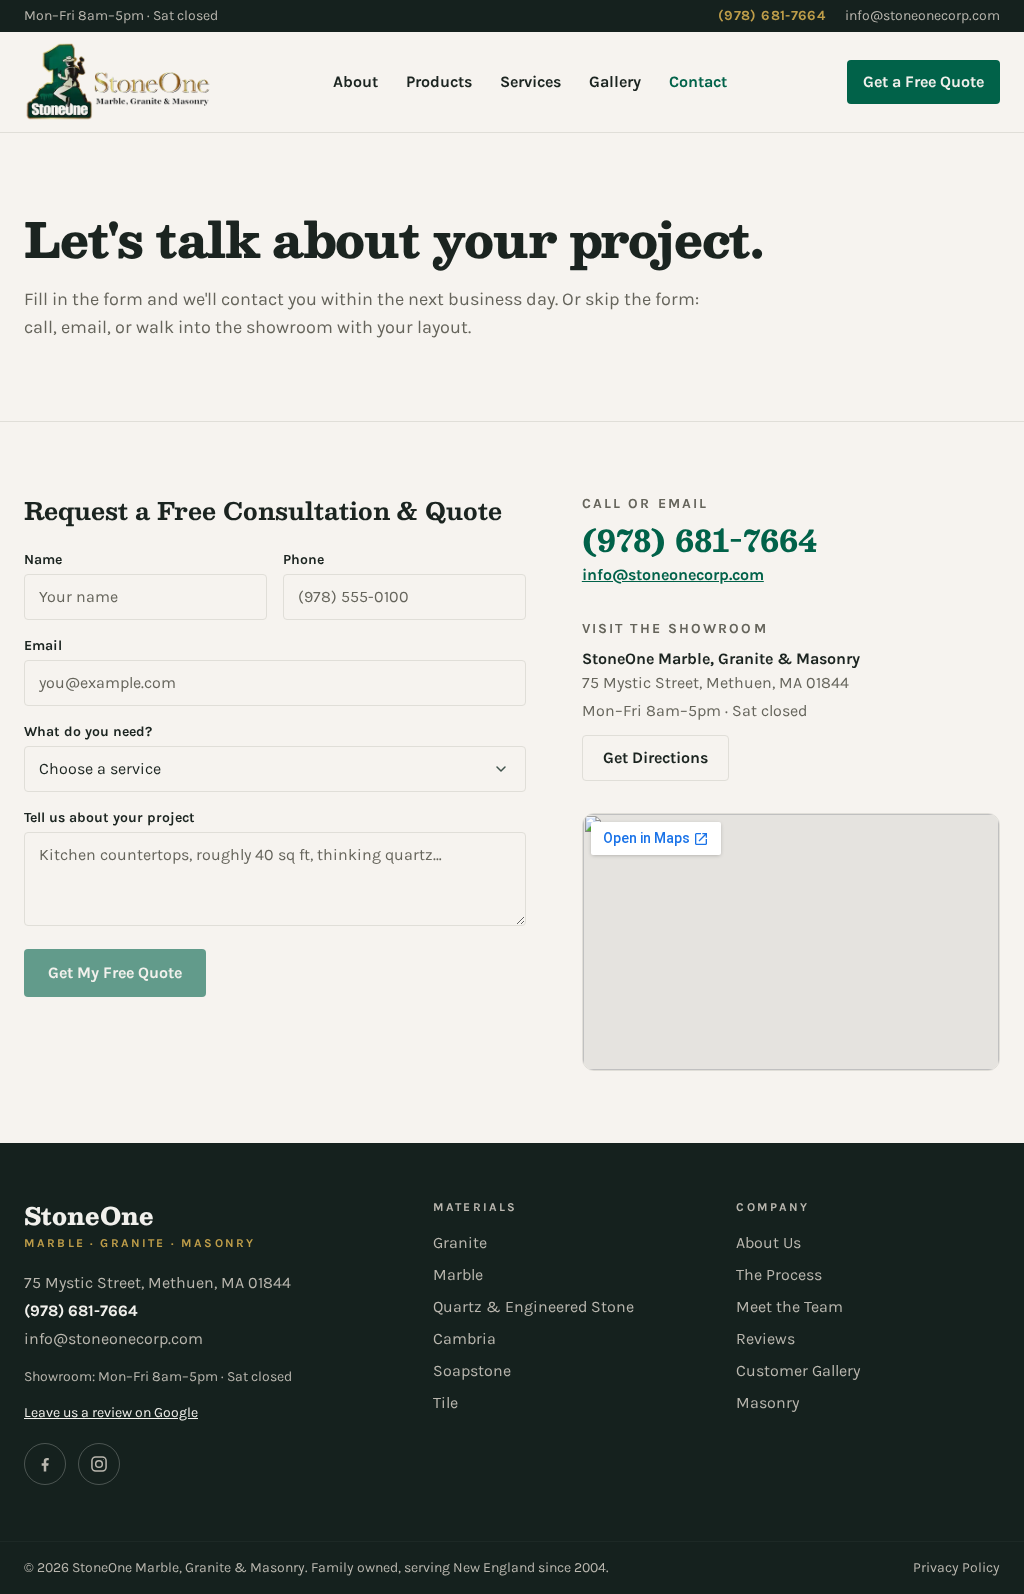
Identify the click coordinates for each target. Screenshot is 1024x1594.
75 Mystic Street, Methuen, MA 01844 (157, 1282)
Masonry (767, 1402)
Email (43, 645)
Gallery (615, 81)
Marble (458, 1274)
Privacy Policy (956, 1567)
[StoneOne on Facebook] (45, 1464)
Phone (303, 559)
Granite (460, 1242)
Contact (698, 81)
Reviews (765, 1338)
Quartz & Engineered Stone (533, 1306)
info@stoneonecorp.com (922, 15)
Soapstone (472, 1370)
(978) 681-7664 (771, 15)
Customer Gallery (798, 1370)
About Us (768, 1242)
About (355, 81)
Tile (445, 1402)
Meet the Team (789, 1306)
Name (43, 559)
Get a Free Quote (923, 81)
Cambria (464, 1338)
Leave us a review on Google (111, 1412)
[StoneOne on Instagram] (99, 1464)
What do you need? (88, 731)
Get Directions (655, 757)
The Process (779, 1274)
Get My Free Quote (115, 972)
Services (530, 81)
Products (439, 81)
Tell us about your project (109, 817)
